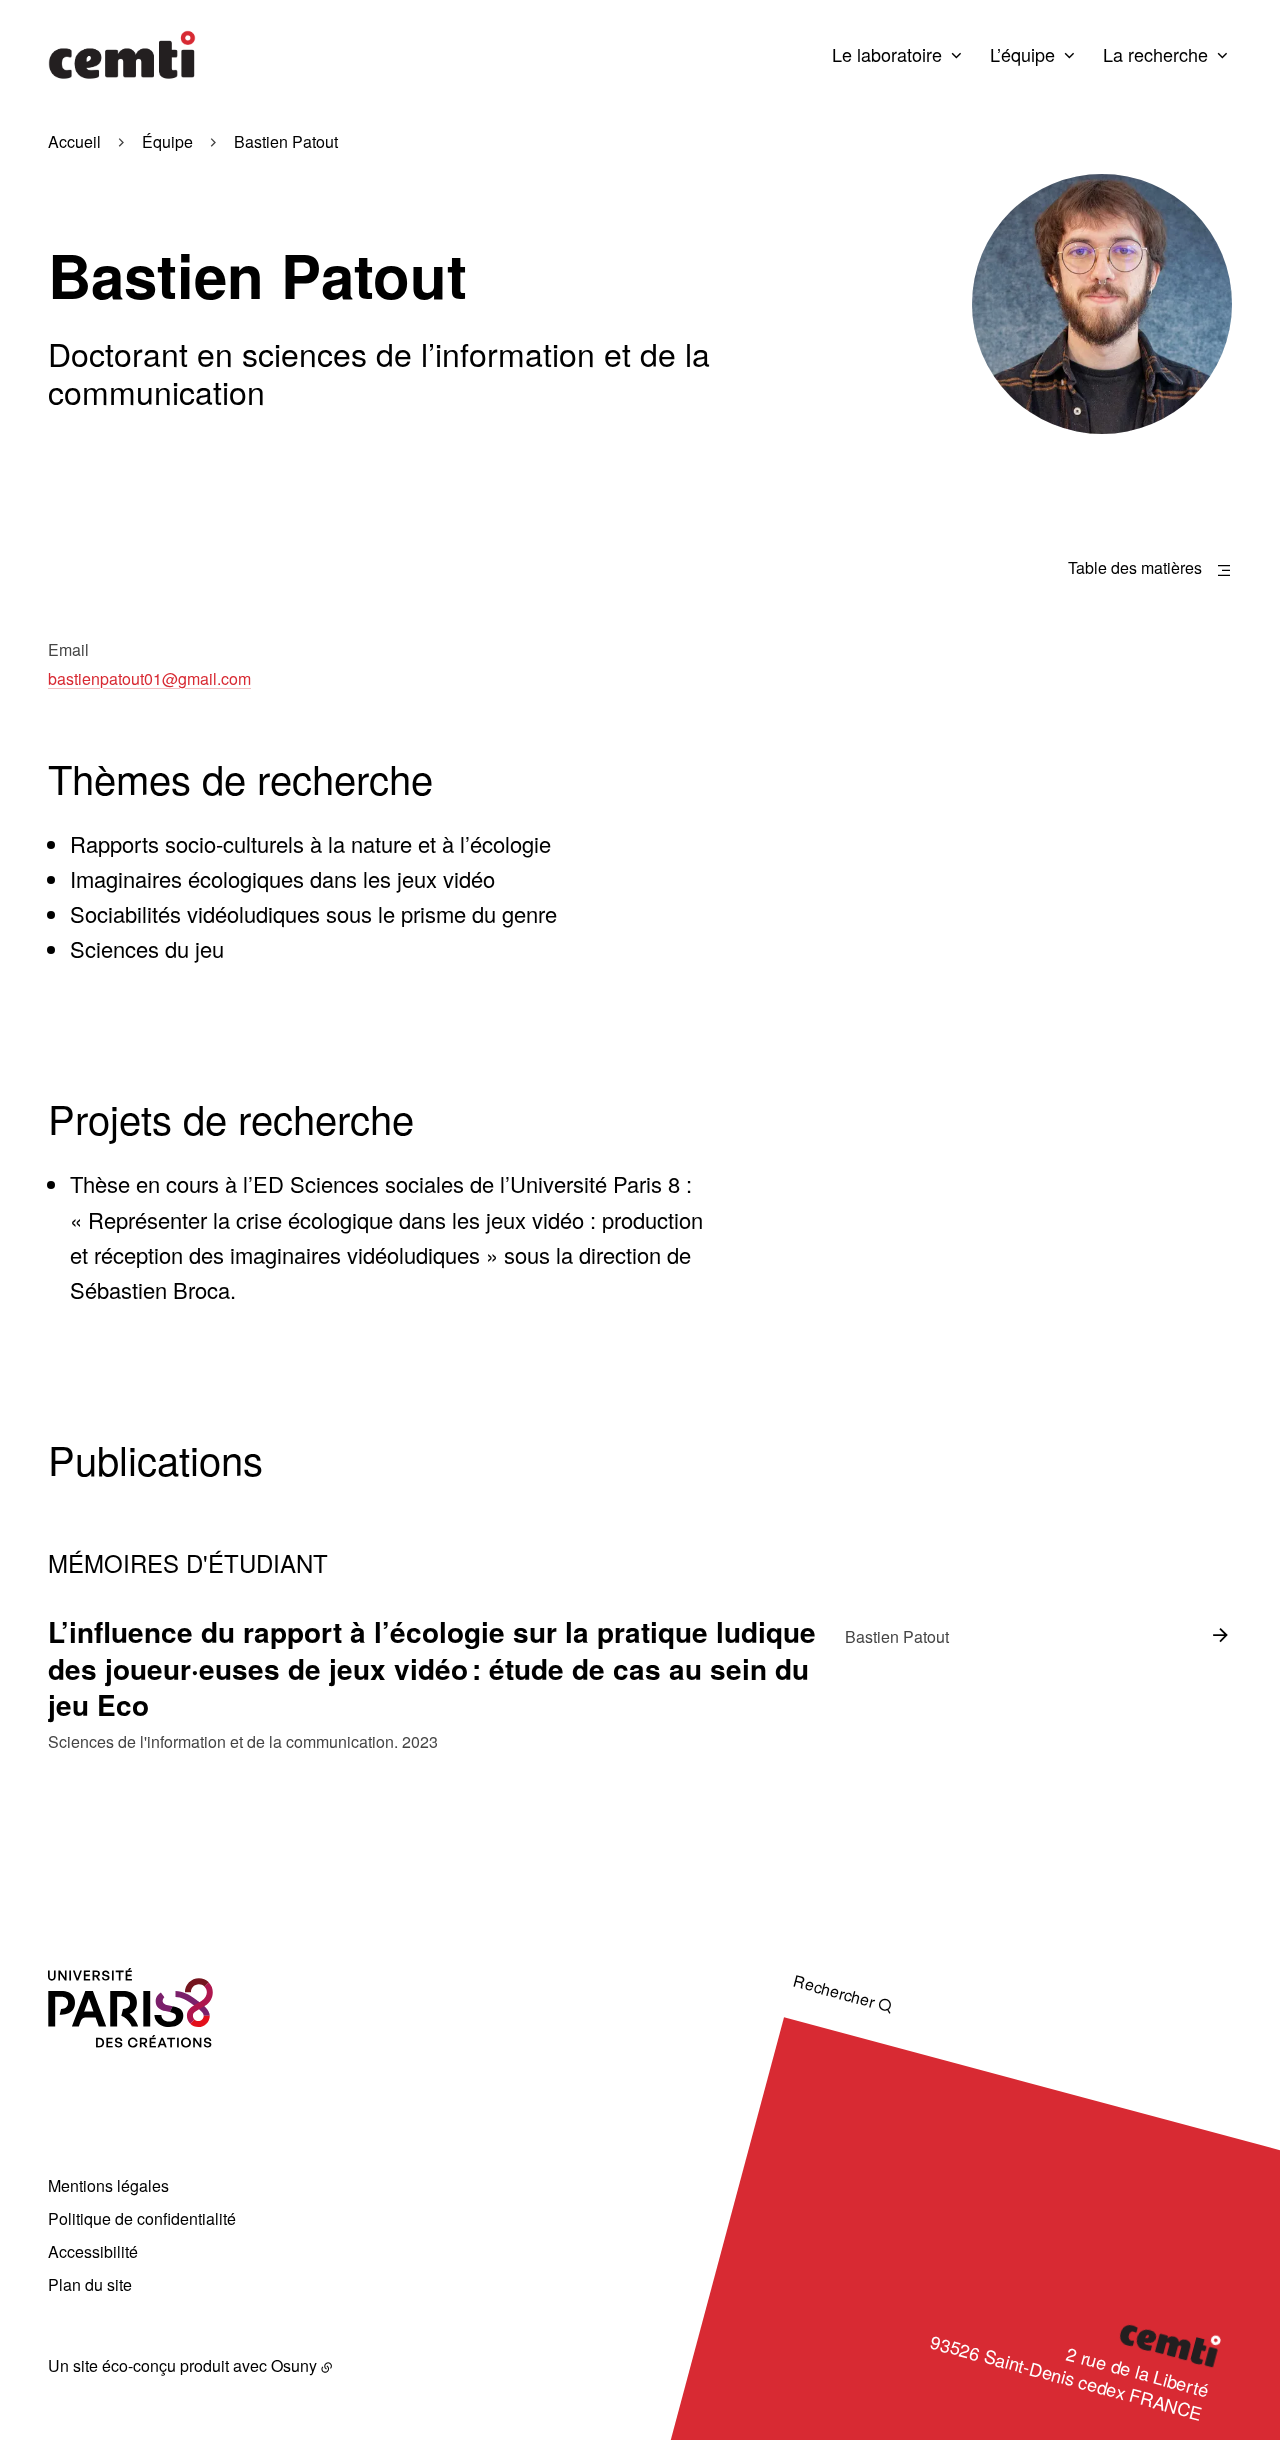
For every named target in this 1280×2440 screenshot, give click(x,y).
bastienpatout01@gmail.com (149, 678)
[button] (1102, 304)
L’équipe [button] (1022, 54)
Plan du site (90, 2284)
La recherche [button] (1155, 54)
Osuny (294, 2365)
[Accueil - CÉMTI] (122, 55)
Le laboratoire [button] (887, 54)
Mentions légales (108, 2185)
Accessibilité (93, 2251)
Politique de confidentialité (142, 2218)
